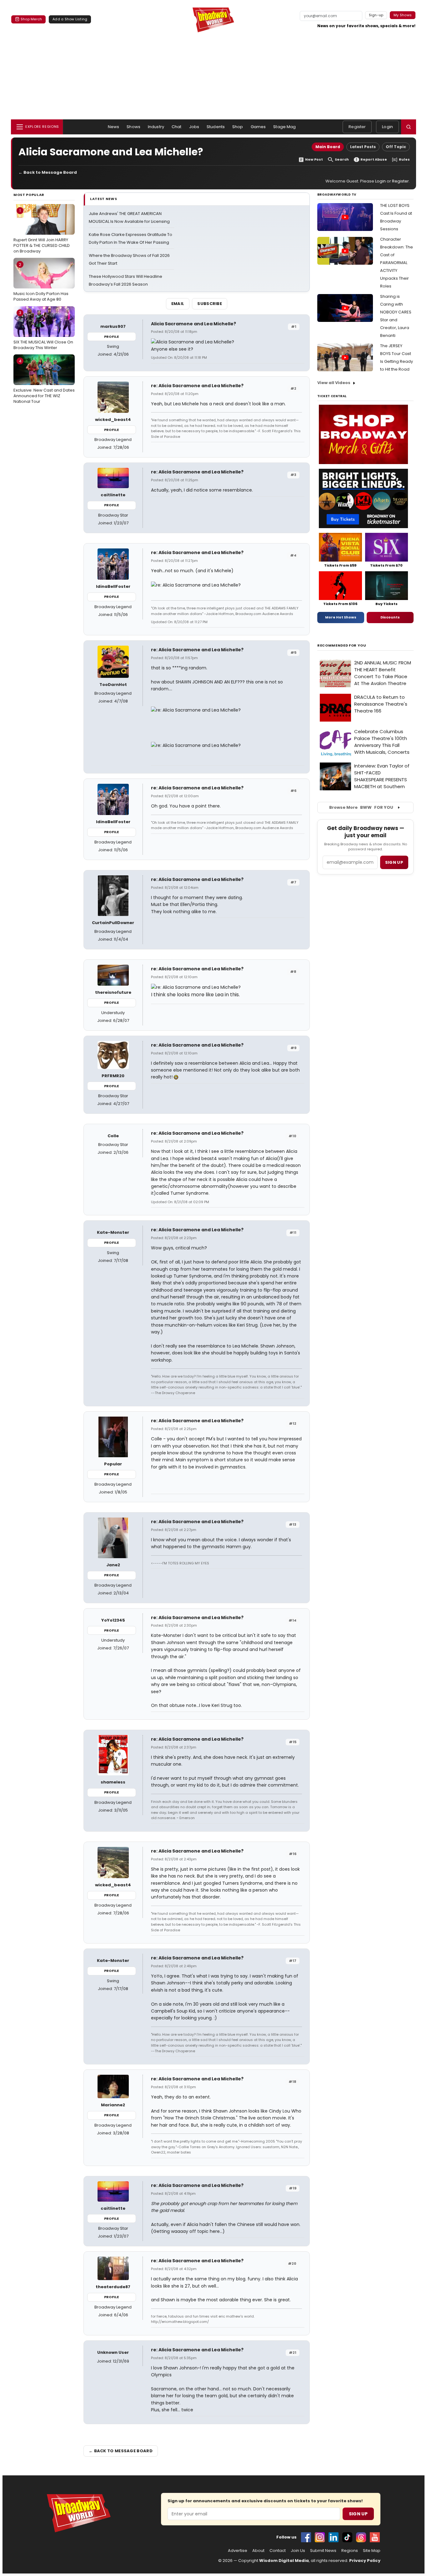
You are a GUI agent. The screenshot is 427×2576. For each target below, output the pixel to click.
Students (216, 127)
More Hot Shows (341, 617)
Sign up (394, 862)
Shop (238, 127)
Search (342, 160)
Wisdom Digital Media (284, 2561)
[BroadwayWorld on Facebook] (306, 2537)
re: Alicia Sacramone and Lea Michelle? (197, 386)
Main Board (328, 147)
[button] (409, 127)
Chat (177, 127)
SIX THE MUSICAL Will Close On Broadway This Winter (43, 330)
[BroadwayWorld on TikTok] (347, 2537)
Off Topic (396, 147)
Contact (278, 2551)
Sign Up (358, 2514)
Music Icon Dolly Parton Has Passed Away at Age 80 (41, 282)
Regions (350, 2551)
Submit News (323, 2551)
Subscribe (210, 304)
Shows (133, 127)
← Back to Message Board (48, 172)
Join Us (298, 2551)
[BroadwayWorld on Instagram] (320, 2537)
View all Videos (334, 383)
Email (178, 304)
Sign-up (376, 15)
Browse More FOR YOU (361, 807)
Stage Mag (284, 127)
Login (387, 127)
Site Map (372, 2551)
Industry (156, 127)
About (258, 2551)
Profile (111, 337)
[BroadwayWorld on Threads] (361, 2537)
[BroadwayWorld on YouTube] (375, 2537)
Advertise (238, 2551)
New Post (314, 160)
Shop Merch (31, 19)
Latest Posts (363, 147)
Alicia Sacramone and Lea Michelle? (193, 324)
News (114, 127)
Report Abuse (374, 160)
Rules (404, 160)
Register (357, 127)
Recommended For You (342, 645)
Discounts (390, 617)
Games (258, 127)
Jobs (194, 127)
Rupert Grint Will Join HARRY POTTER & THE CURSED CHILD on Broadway (42, 231)
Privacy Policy (365, 2561)
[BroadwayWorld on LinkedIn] (334, 2537)
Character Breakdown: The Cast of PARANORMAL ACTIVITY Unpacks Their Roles (397, 263)
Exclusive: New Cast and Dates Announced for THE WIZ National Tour (44, 381)
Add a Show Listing (70, 19)
